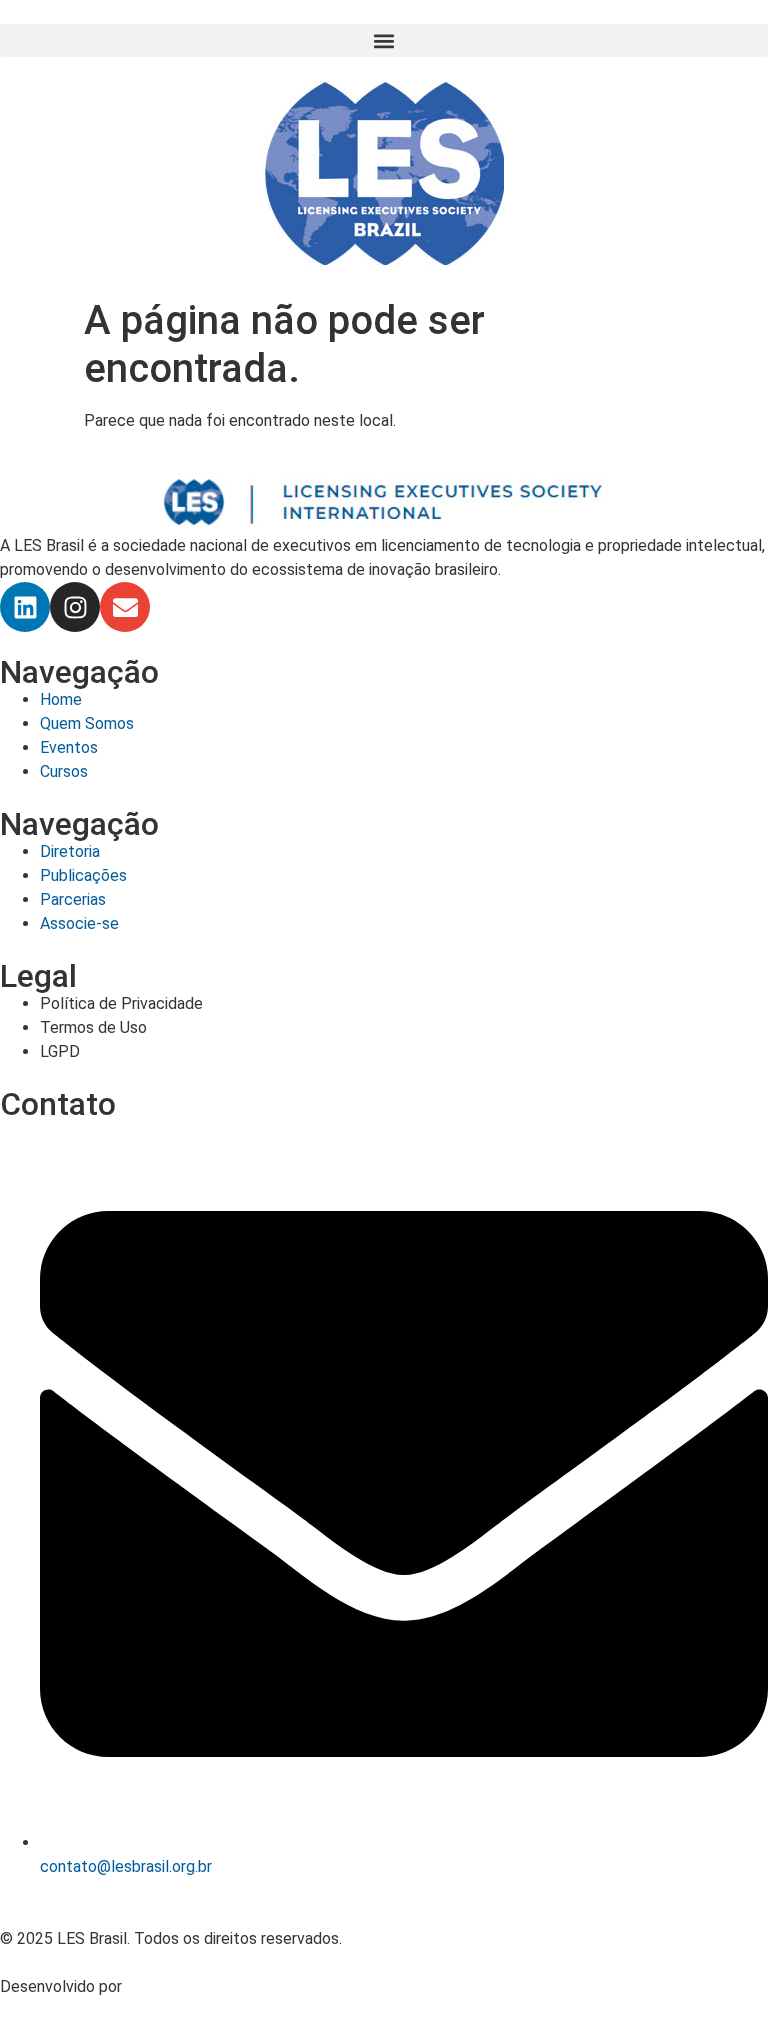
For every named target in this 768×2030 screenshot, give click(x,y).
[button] (384, 40)
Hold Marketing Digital (204, 1986)
